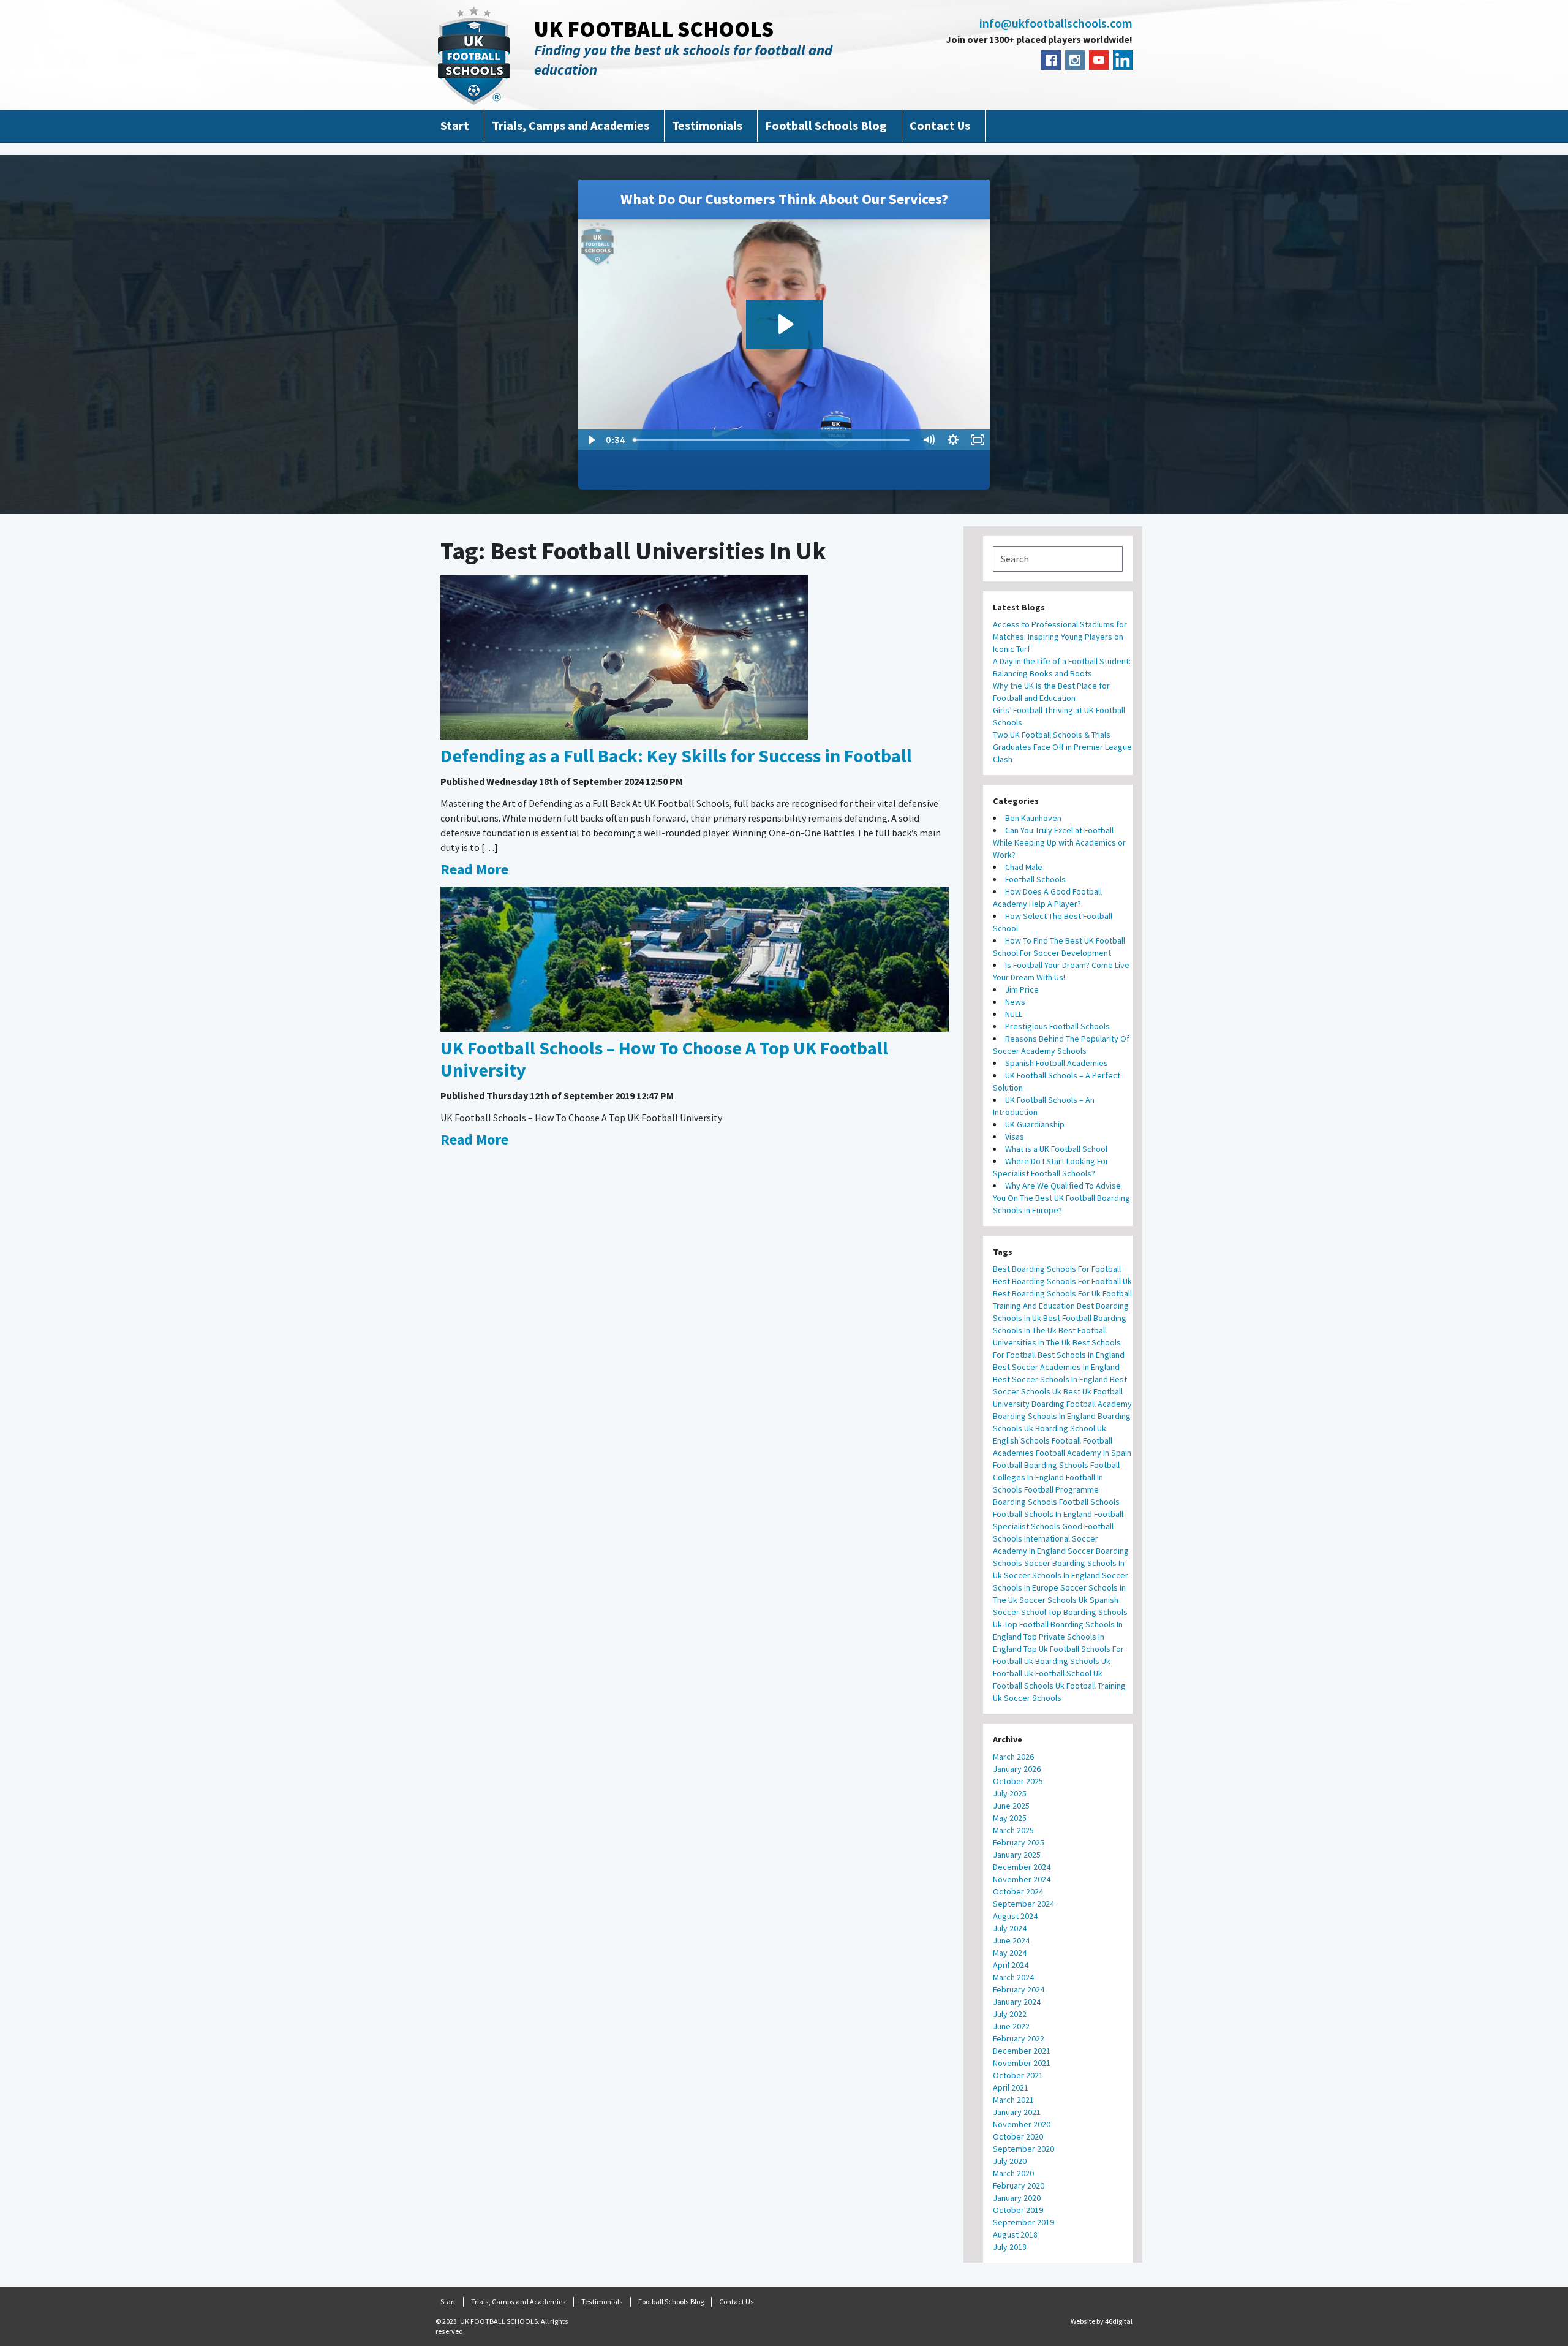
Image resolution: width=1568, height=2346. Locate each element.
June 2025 (1011, 1806)
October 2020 (1018, 2136)
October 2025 (1018, 1781)
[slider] (772, 440)
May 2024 (1010, 1953)
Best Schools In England (1081, 1355)
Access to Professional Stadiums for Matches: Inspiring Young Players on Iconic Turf (1060, 637)
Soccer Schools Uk (1053, 1600)
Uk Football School (1058, 1673)
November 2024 (1022, 1879)
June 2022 (1011, 2026)
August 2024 (1015, 1916)
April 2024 (1011, 1965)
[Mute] (929, 440)
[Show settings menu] (953, 440)
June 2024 (1011, 1940)
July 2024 (1010, 1928)
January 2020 (1017, 2198)
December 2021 (1022, 2051)
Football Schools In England (1042, 1514)
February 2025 (1019, 1842)
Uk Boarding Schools (1062, 1661)
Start (455, 125)
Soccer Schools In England (1052, 1575)
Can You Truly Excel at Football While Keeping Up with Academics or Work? (1059, 842)
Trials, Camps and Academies (571, 125)
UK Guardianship (1035, 1124)
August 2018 (1015, 2234)
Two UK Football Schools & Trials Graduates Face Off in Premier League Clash (1062, 747)
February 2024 (1019, 1989)
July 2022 (1010, 2014)
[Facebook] (1051, 60)
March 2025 (1013, 1830)
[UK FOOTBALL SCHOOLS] (474, 55)
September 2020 (1023, 2149)
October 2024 (1018, 1891)
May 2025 (1010, 1818)
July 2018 (1010, 2247)
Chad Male (1024, 867)
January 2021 (1017, 2112)
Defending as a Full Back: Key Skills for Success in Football (676, 755)
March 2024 (1013, 1977)
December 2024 (1022, 1867)
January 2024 (1017, 2002)
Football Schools (1035, 879)
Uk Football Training (1091, 1686)
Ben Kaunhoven (1033, 818)
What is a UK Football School (1056, 1149)
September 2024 (1023, 1904)
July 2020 (1010, 2161)
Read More (474, 869)
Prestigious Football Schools (1057, 1026)
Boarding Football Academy (1082, 1404)
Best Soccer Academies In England (1056, 1367)
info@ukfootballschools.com (1056, 23)
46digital (1119, 2321)
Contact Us (940, 125)
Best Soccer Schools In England (1050, 1379)
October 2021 (1018, 2075)
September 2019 (1023, 2222)
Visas (1015, 1137)
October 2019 (1018, 2210)
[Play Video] (590, 440)
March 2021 (1013, 2100)
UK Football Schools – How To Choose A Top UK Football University (664, 1059)
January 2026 (1017, 1769)
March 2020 (1013, 2173)
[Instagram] (1075, 60)
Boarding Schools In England (1044, 1416)
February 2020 (1019, 2185)
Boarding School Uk (1071, 1428)
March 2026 (1013, 1757)
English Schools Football (1037, 1440)
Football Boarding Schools (1041, 1465)
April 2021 (1011, 2087)
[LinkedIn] (1123, 60)
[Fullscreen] (978, 440)
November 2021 (1022, 2063)
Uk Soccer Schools (1027, 1698)
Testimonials (707, 125)
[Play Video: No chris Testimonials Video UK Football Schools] (784, 324)
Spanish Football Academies (1057, 1063)
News (1015, 1002)
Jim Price (1022, 989)
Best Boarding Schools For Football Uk (1062, 1281)
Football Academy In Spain (1084, 1453)
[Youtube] (1099, 60)
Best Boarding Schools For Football (1057, 1269)
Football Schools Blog (826, 125)
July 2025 (1010, 1793)
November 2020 (1022, 2124)
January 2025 (1017, 1855)
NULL (1014, 1014)
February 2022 (1019, 2038)
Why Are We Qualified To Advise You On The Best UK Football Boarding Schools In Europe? (1061, 1198)
